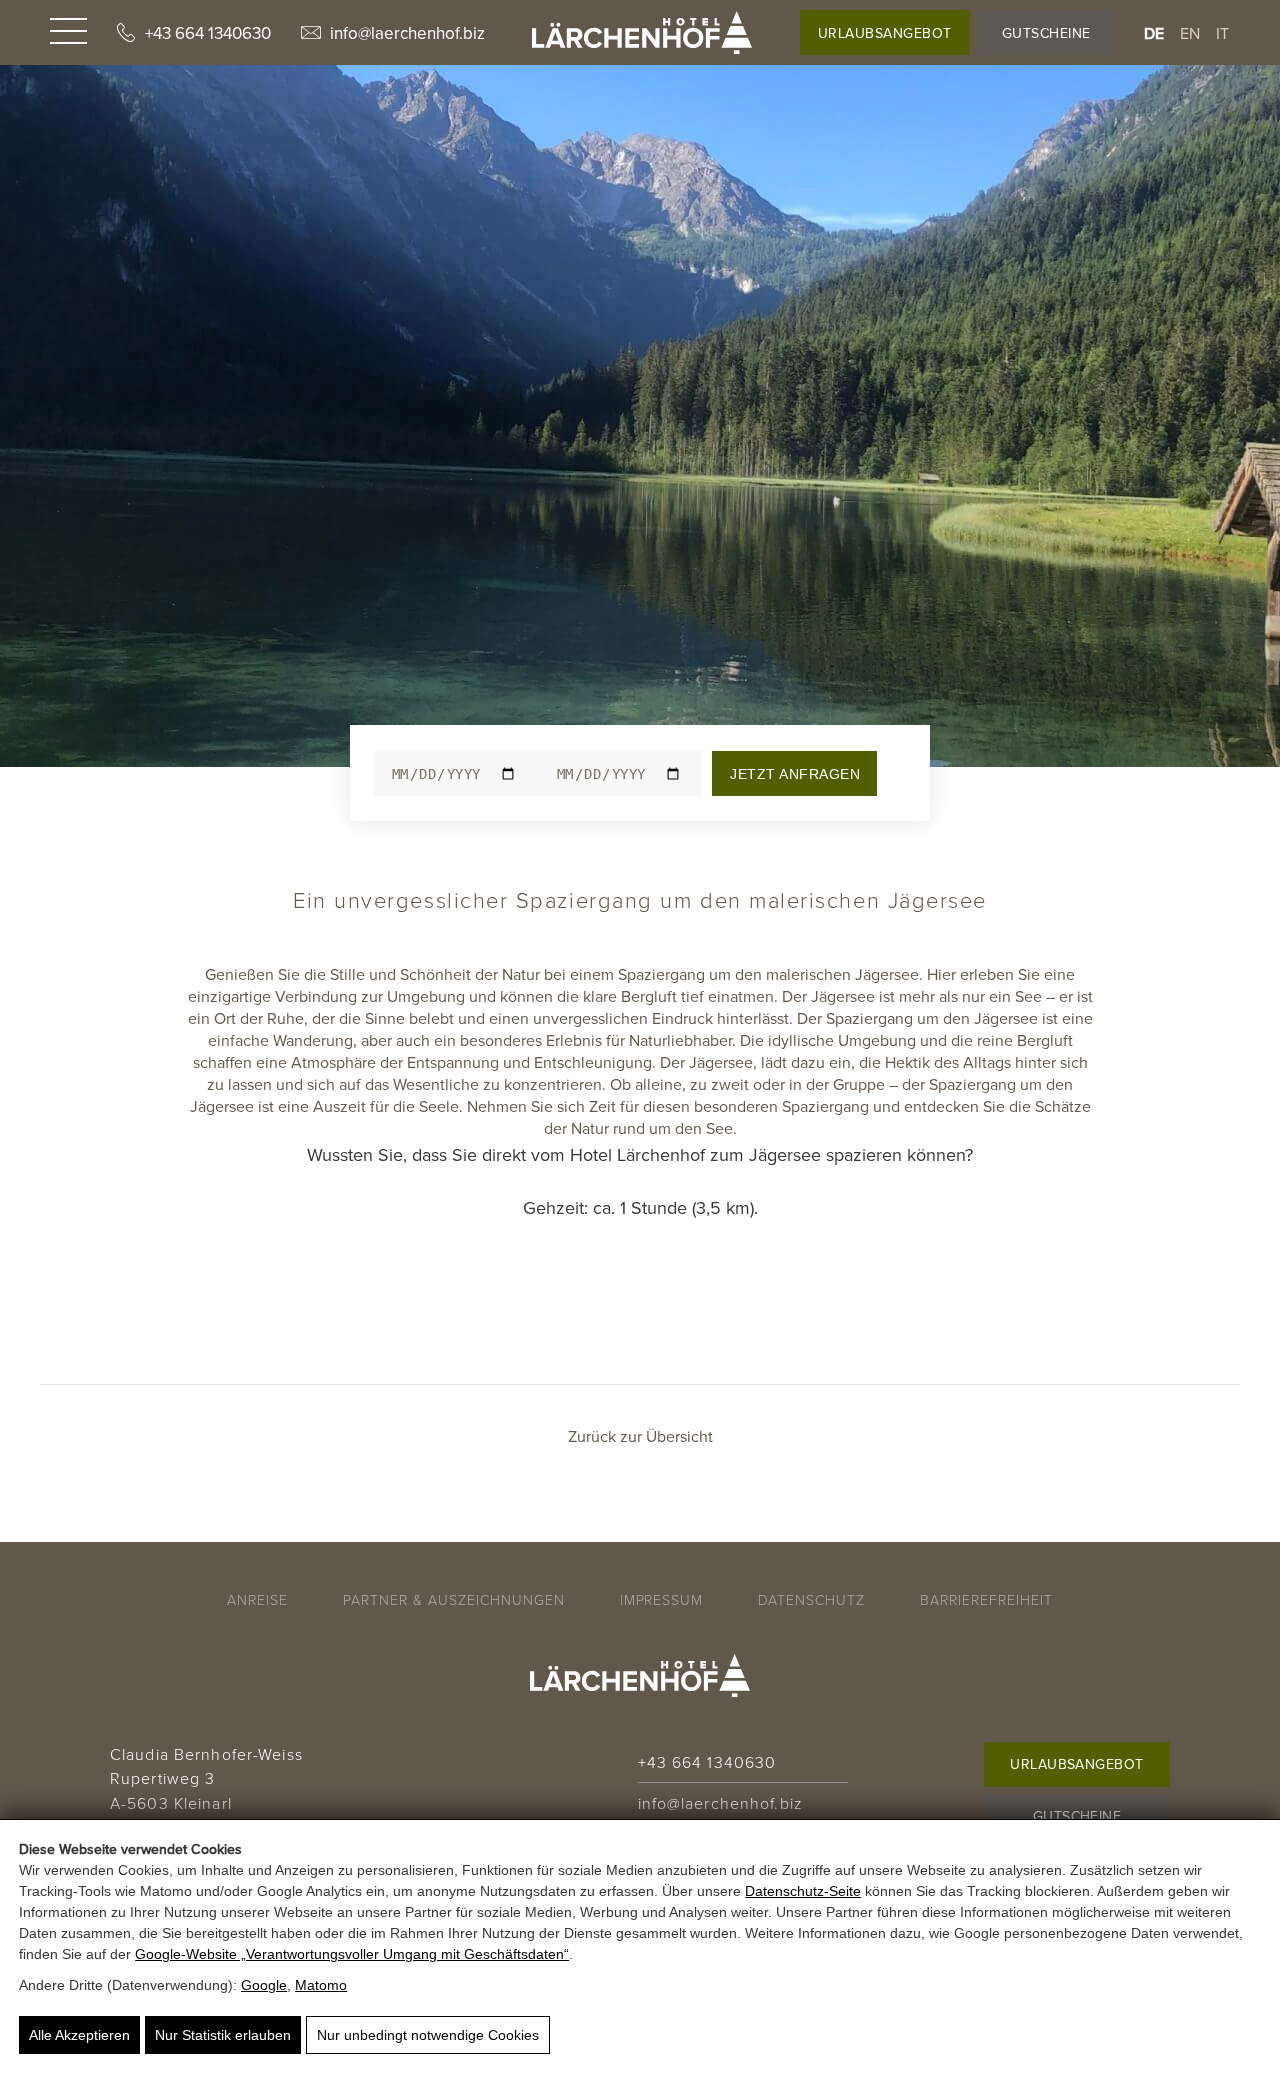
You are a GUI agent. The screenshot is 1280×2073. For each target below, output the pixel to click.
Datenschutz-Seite (803, 1891)
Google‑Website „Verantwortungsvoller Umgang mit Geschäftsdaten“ (352, 1954)
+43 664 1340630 (208, 33)
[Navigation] (68, 33)
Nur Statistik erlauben (223, 2035)
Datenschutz (811, 1599)
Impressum (662, 1599)
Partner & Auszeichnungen (454, 1599)
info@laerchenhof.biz (407, 33)
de (1154, 33)
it (1223, 33)
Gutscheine (1046, 33)
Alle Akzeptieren (79, 2035)
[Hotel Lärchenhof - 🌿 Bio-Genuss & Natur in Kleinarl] (642, 32)
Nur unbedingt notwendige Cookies (428, 2035)
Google (264, 1985)
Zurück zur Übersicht (640, 1436)
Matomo (321, 1985)
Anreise (257, 1599)
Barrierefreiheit (986, 1599)
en (1190, 33)
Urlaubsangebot (885, 33)
